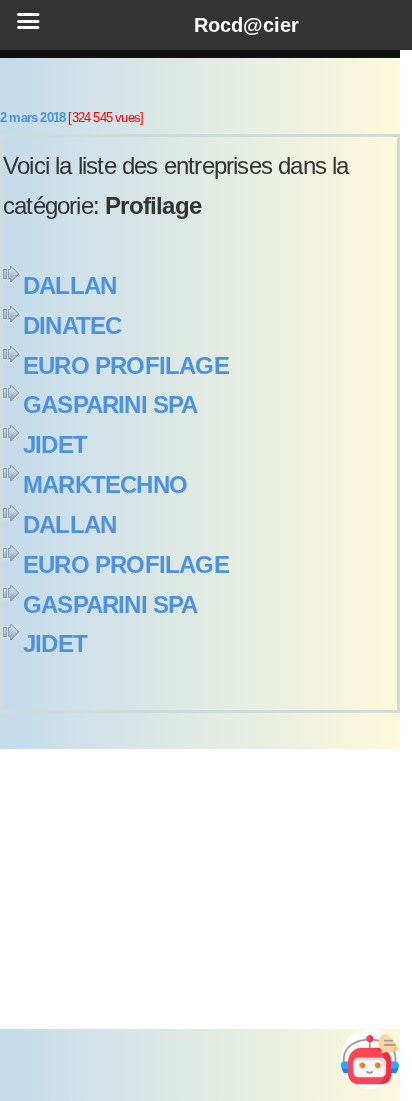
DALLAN (69, 285)
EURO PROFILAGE (126, 365)
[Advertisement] (200, 889)
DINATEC (72, 325)
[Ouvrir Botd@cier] (370, 1059)
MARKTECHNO (105, 484)
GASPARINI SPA (110, 404)
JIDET (55, 444)
